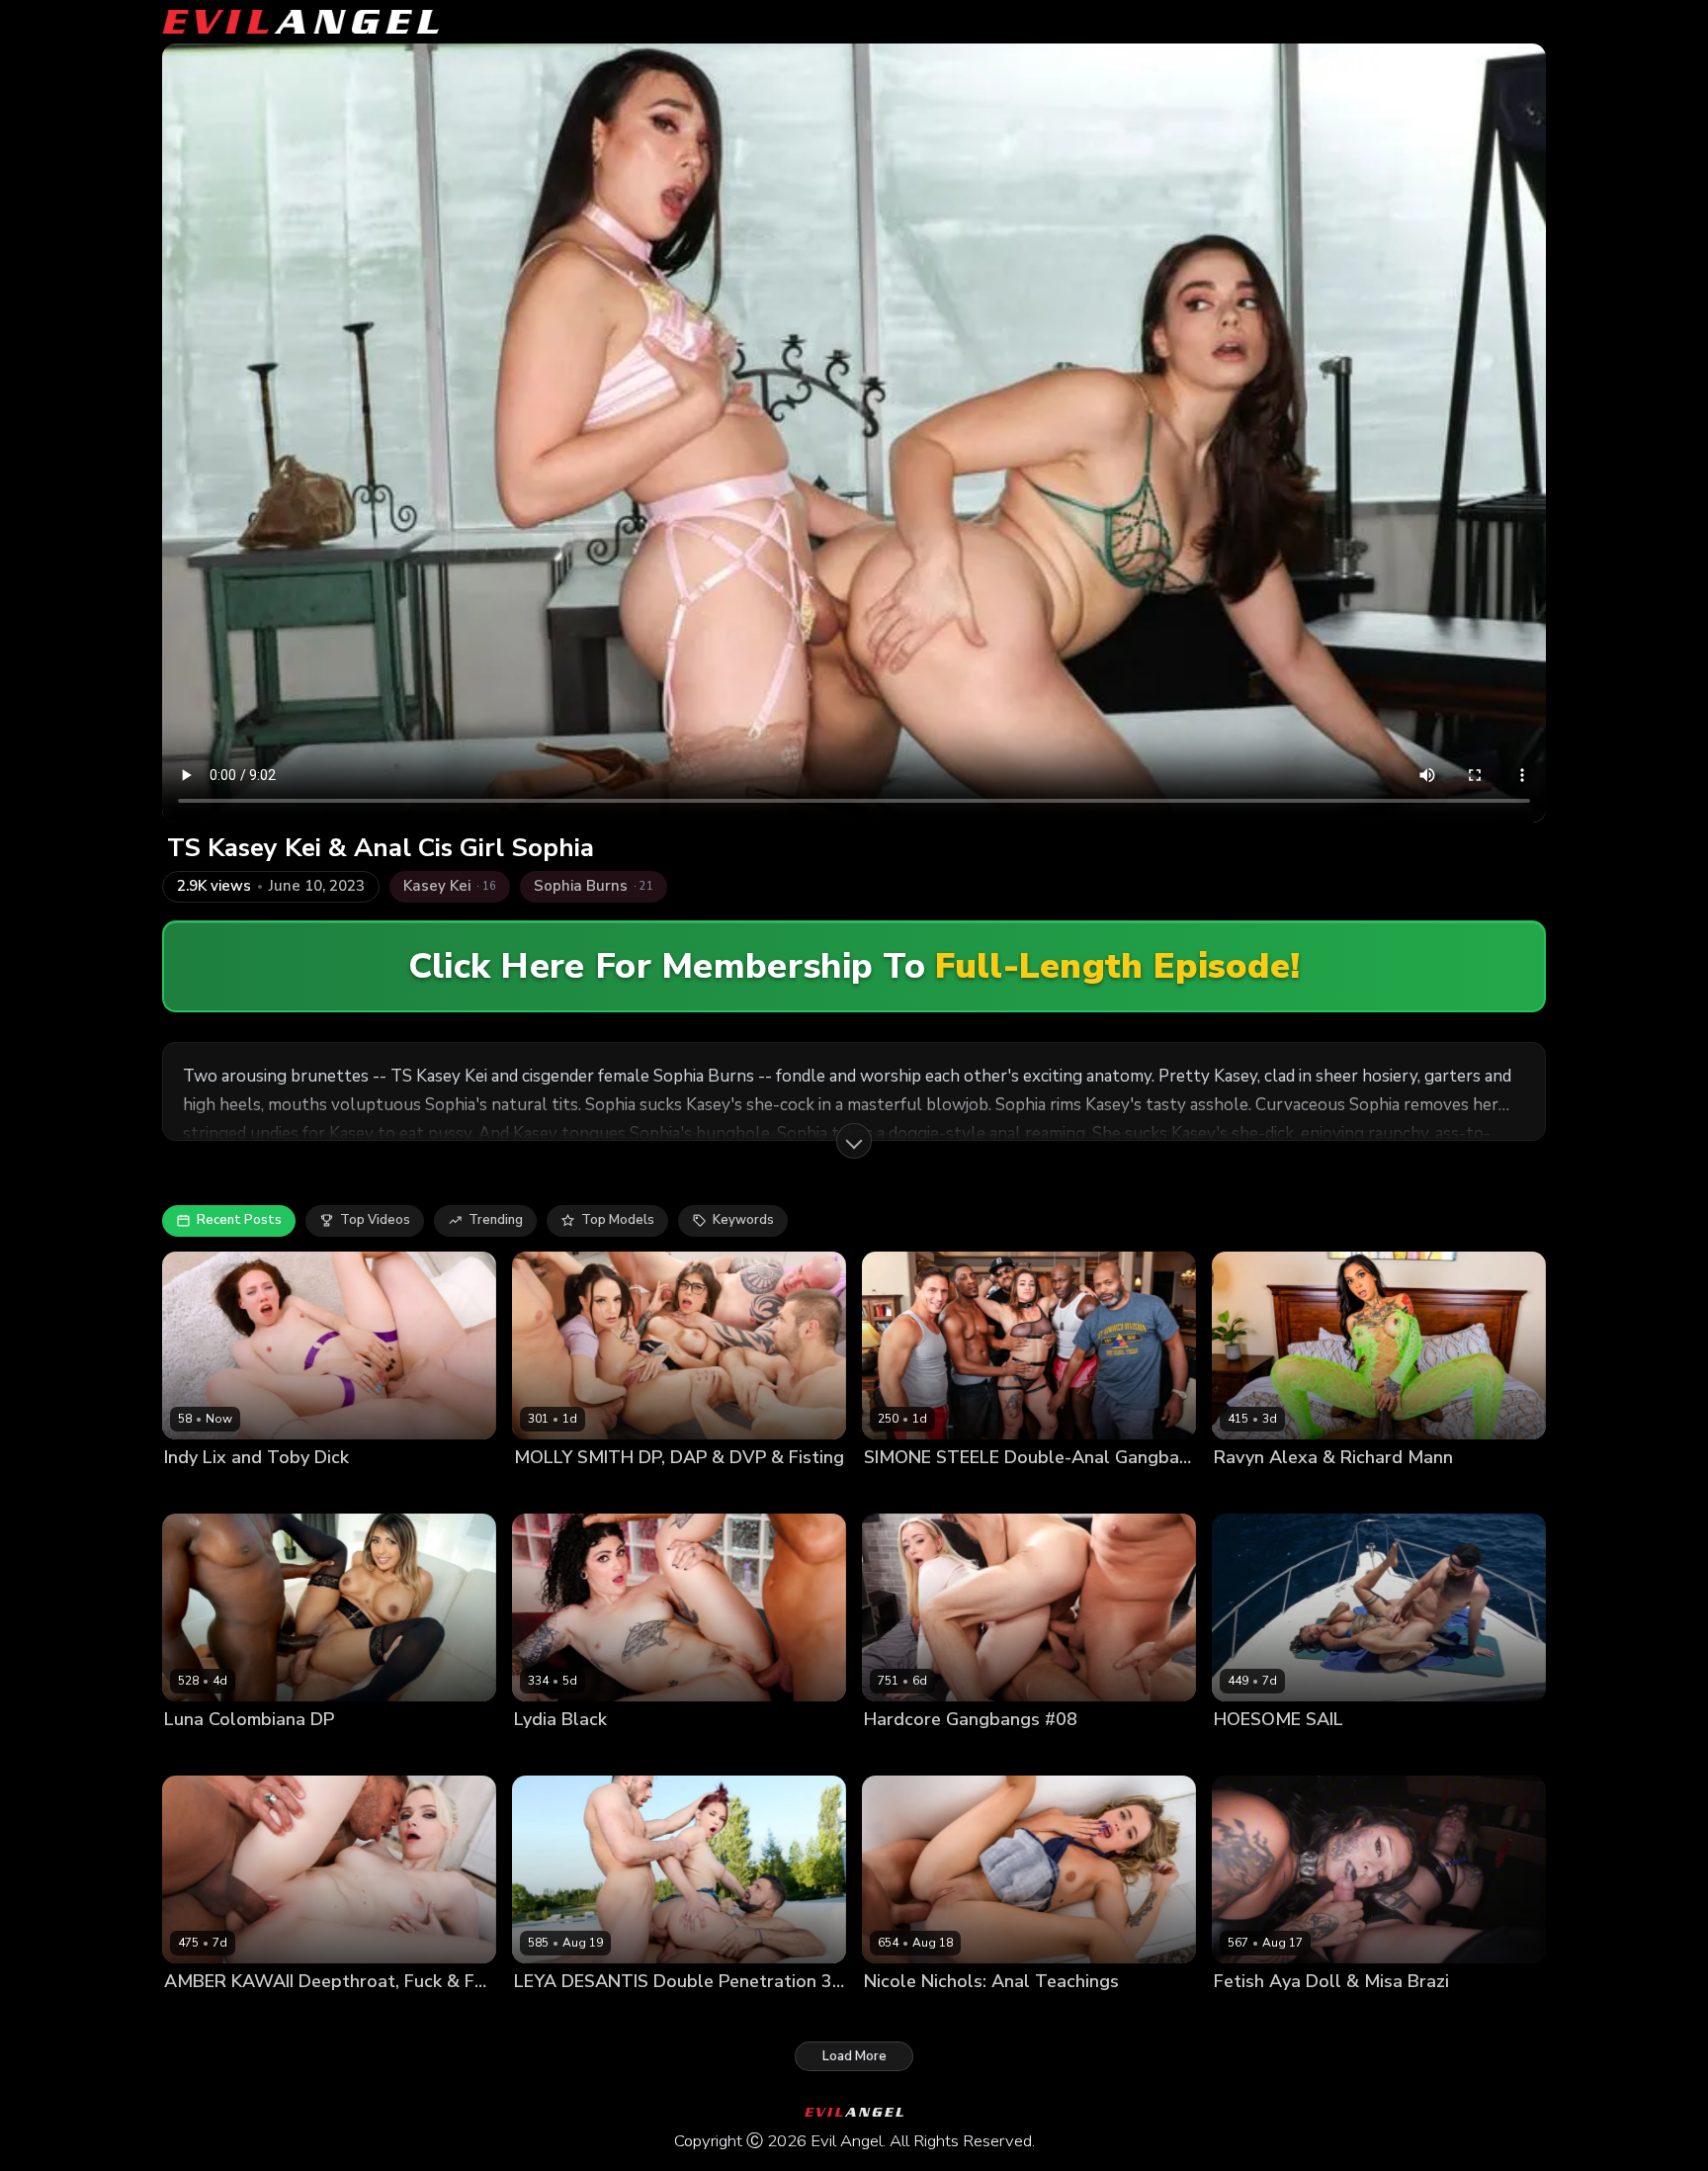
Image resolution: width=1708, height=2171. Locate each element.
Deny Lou (828, 1490)
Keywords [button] (743, 1220)
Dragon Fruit (553, 1490)
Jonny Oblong (1505, 1753)
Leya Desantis (558, 2015)
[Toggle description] (854, 1141)
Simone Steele (974, 1490)
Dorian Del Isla (1007, 2015)
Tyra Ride (1426, 1753)
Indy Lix (187, 1490)
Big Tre (1050, 1490)
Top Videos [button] (375, 1220)
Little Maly (291, 2015)
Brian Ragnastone (735, 1490)
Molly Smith (636, 1490)
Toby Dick (249, 1490)
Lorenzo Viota (635, 1753)
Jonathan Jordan (1130, 1490)
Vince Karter (407, 1753)
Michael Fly (1130, 1753)
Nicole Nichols (909, 2015)
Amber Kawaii (208, 2015)
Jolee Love (1246, 1753)
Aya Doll (1241, 2015)
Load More (854, 2056)
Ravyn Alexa (1253, 1490)
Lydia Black (549, 1753)
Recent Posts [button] (239, 1220)
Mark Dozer (1052, 1753)
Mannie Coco (320, 1753)
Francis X (639, 2015)
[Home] (300, 22)
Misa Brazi (1307, 2015)
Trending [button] (496, 1220)
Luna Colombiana (218, 1753)
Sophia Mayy (903, 1753)
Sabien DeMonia (1337, 1753)
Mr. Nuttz (893, 1490)
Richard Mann (1343, 1490)
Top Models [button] (618, 1220)
